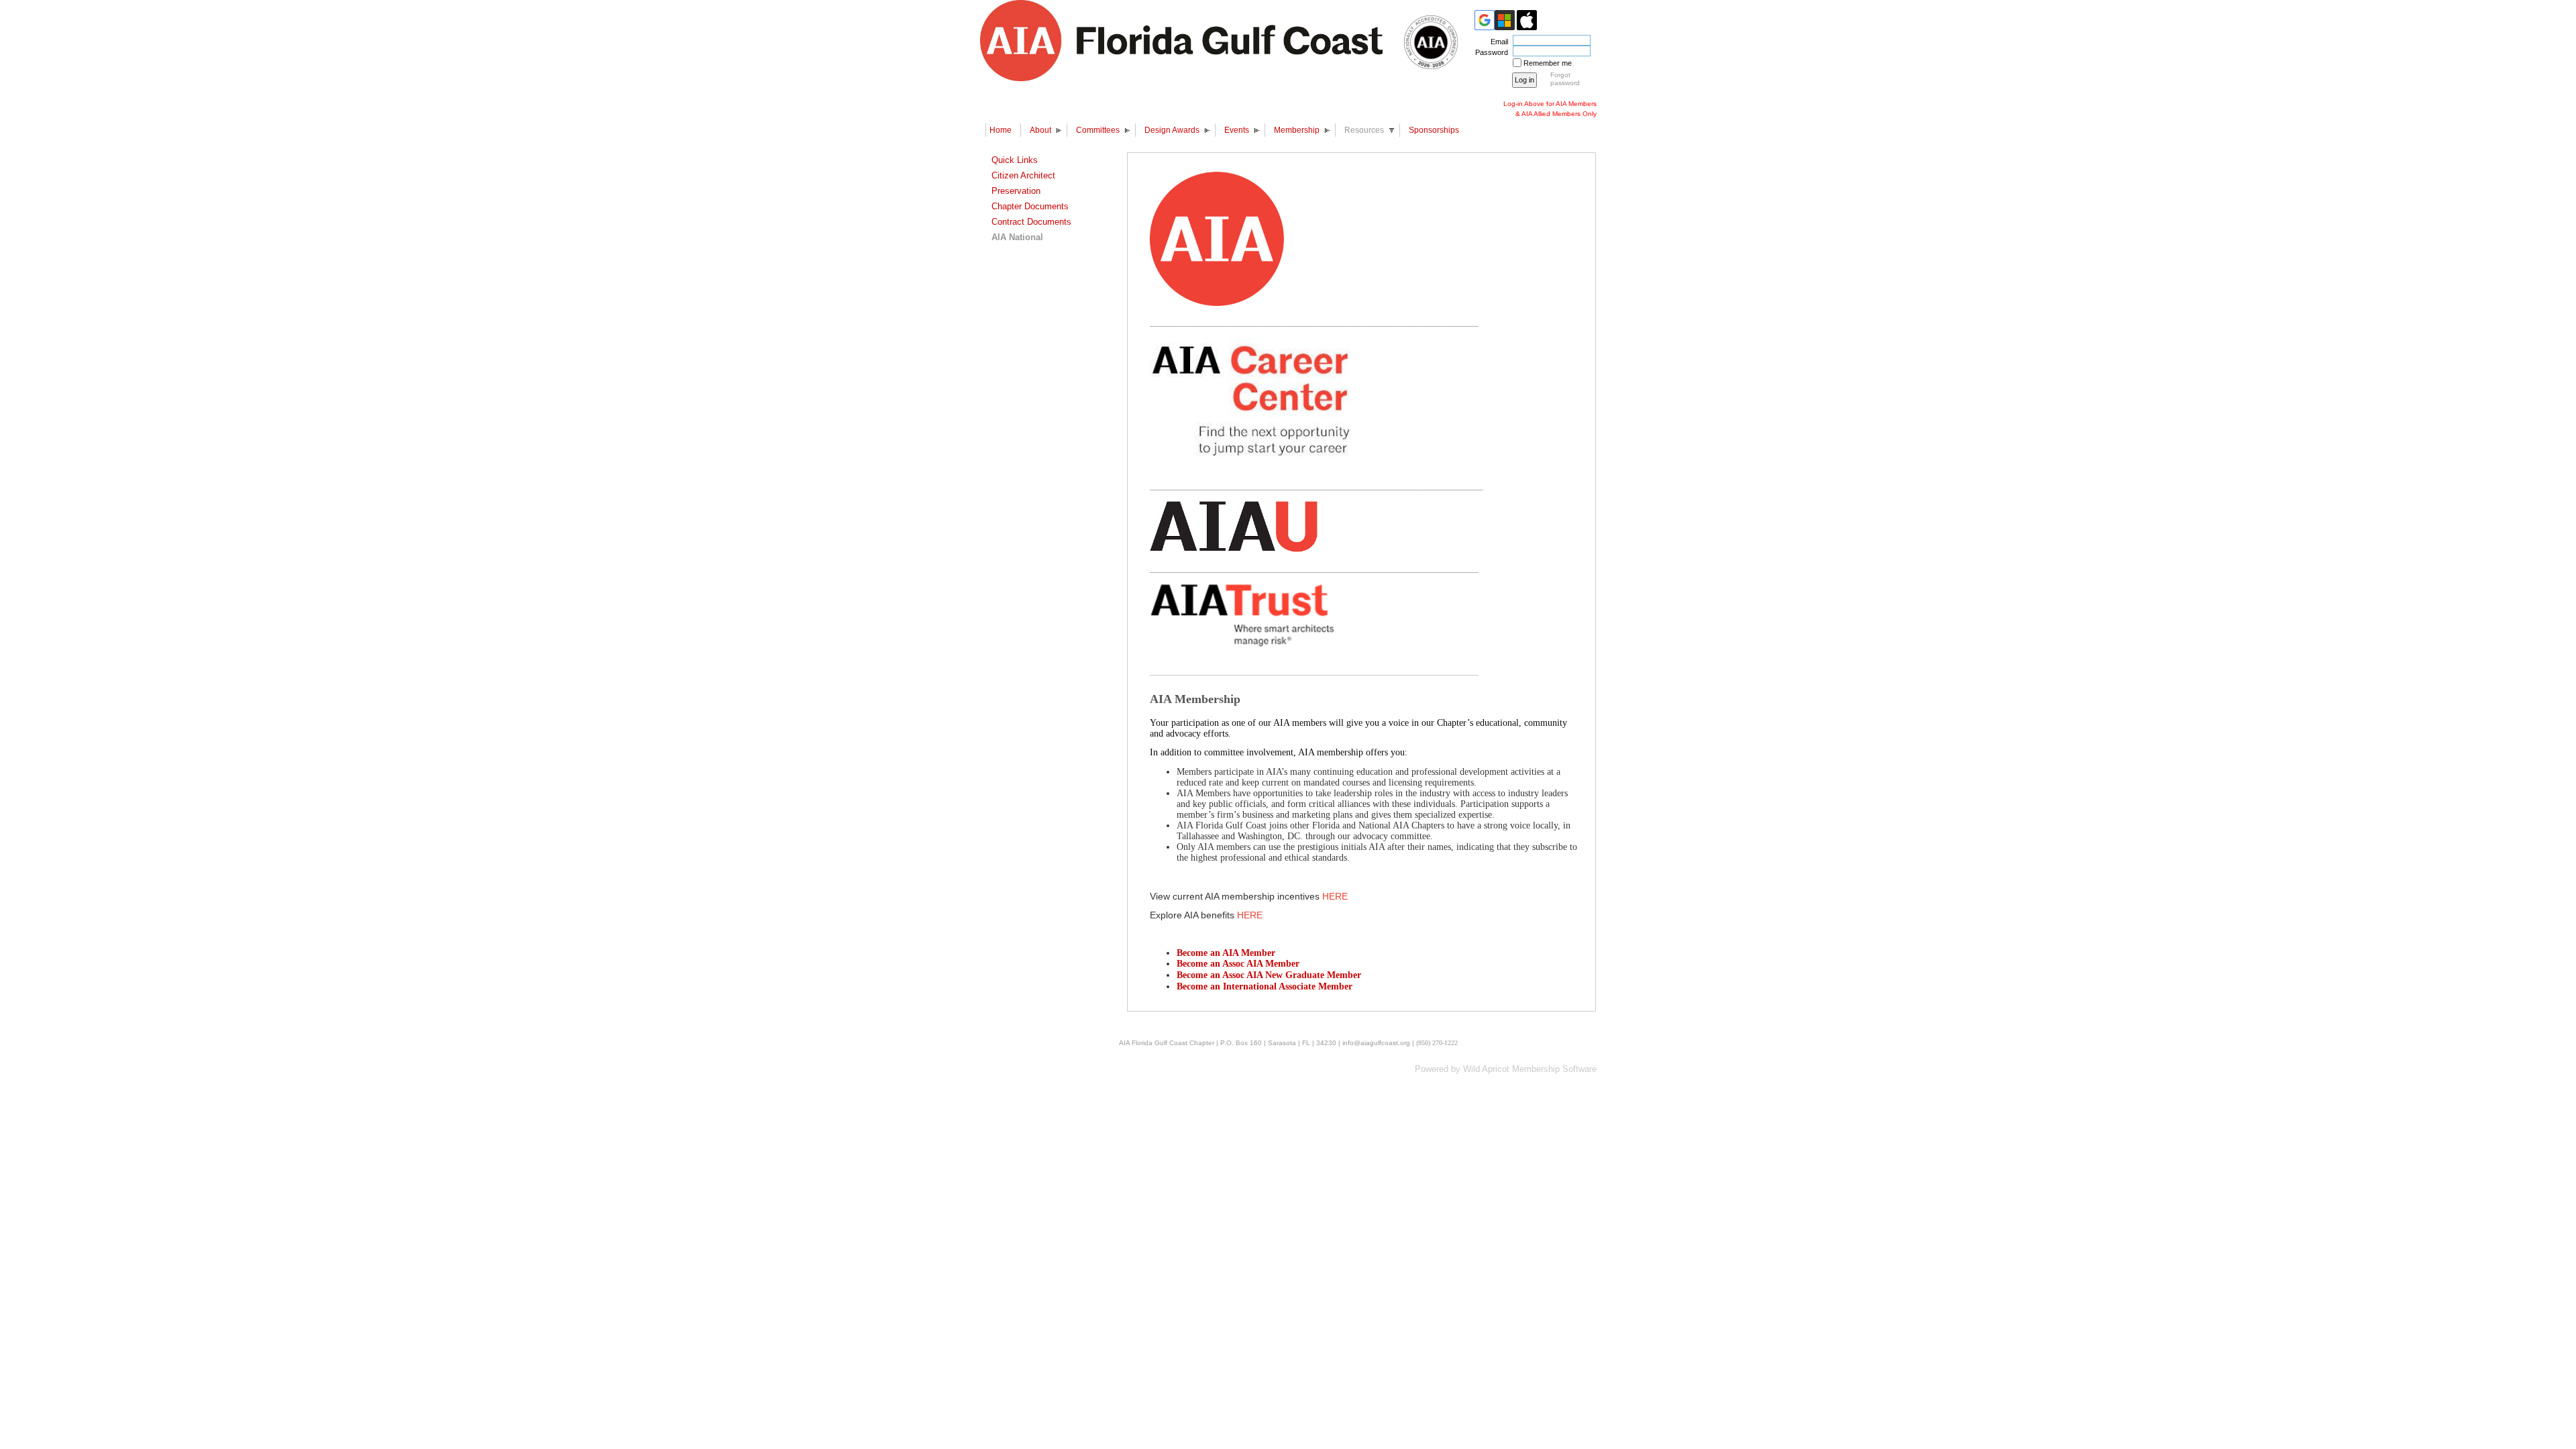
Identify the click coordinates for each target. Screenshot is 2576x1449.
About (1040, 130)
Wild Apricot (1486, 1069)
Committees (1098, 130)
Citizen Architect (1023, 175)
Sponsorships (1434, 130)
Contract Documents (1031, 222)
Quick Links (1015, 160)
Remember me (1548, 63)
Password (1489, 52)
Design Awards (1172, 130)
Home (1001, 130)
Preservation (1016, 191)
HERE (1335, 896)
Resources (1364, 130)
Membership (1297, 130)
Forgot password (1565, 79)
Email (1497, 42)
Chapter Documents (1030, 206)
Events (1237, 130)
